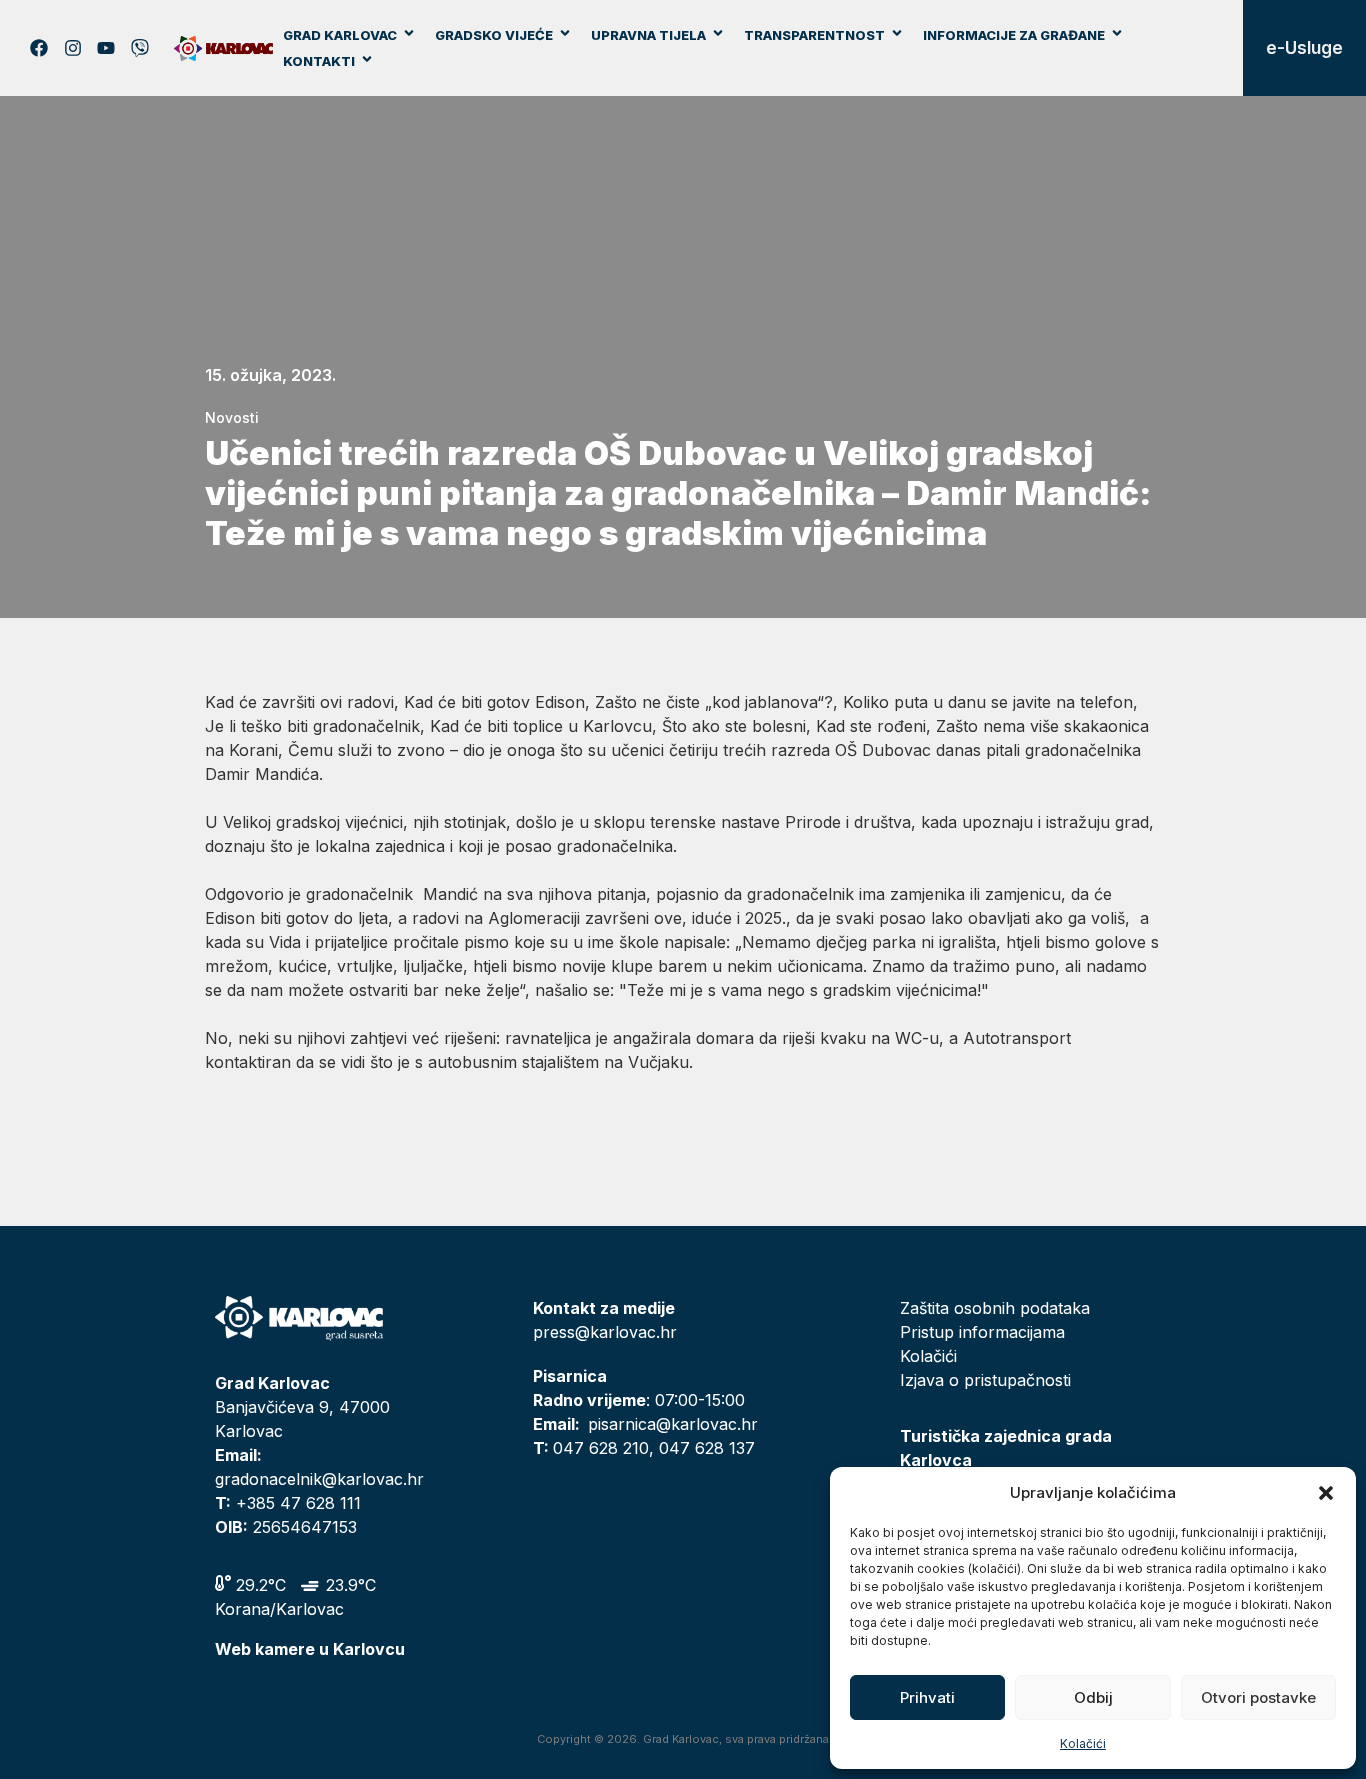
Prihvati (927, 1697)
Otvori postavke (1258, 1697)
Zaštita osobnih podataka (995, 1308)
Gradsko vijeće (494, 35)
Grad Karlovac (340, 35)
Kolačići (1083, 1743)
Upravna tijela (648, 35)
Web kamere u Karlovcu (310, 1649)
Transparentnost (814, 35)
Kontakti (319, 61)
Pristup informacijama (982, 1332)
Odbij (1093, 1697)
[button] (1326, 1493)
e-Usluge (1304, 48)
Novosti (232, 417)
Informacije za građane (1014, 35)
